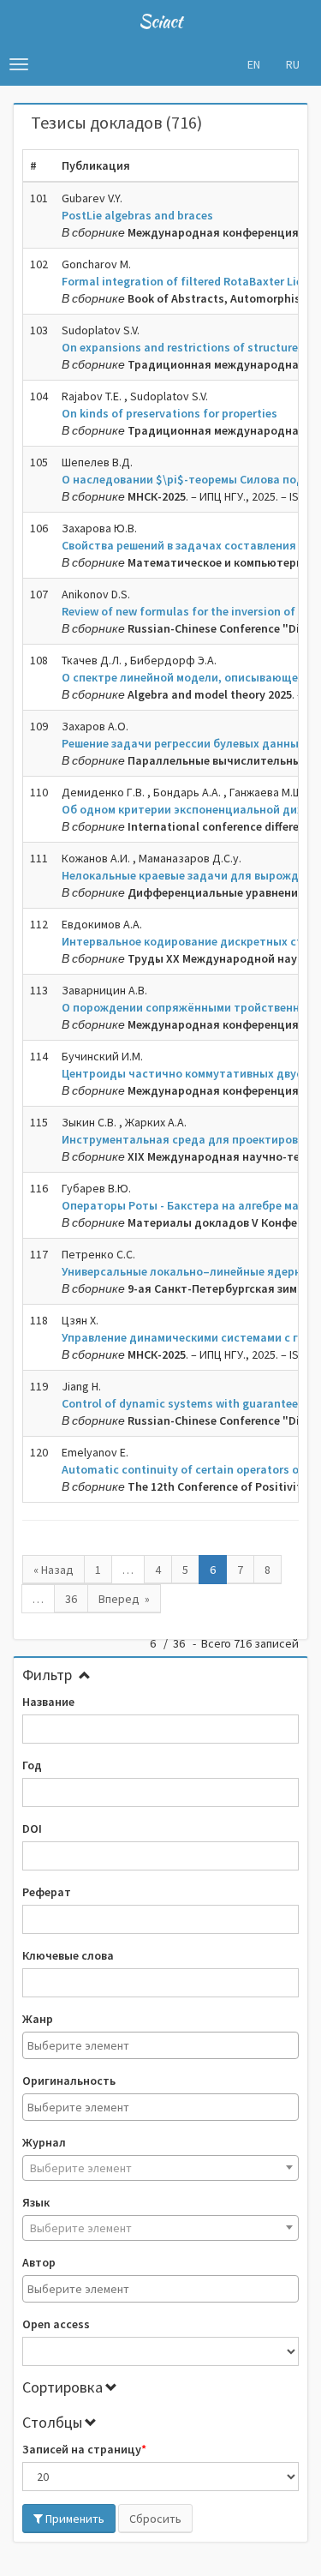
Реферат (47, 1892)
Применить (74, 2519)
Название (48, 1702)
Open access (56, 2324)
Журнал (44, 2142)
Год (32, 1765)
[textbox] (165, 2045)
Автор (39, 2262)
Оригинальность (69, 2081)
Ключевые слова (68, 1955)
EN (254, 64)
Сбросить (155, 2519)
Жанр (38, 2019)
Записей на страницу (82, 2449)
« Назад (53, 1570)
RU (293, 64)
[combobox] (160, 2045)
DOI (32, 1828)
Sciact (160, 21)
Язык (36, 2202)
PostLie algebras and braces (137, 215)
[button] (19, 64)
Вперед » (124, 1599)
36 (71, 1599)
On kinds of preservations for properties (169, 413)
